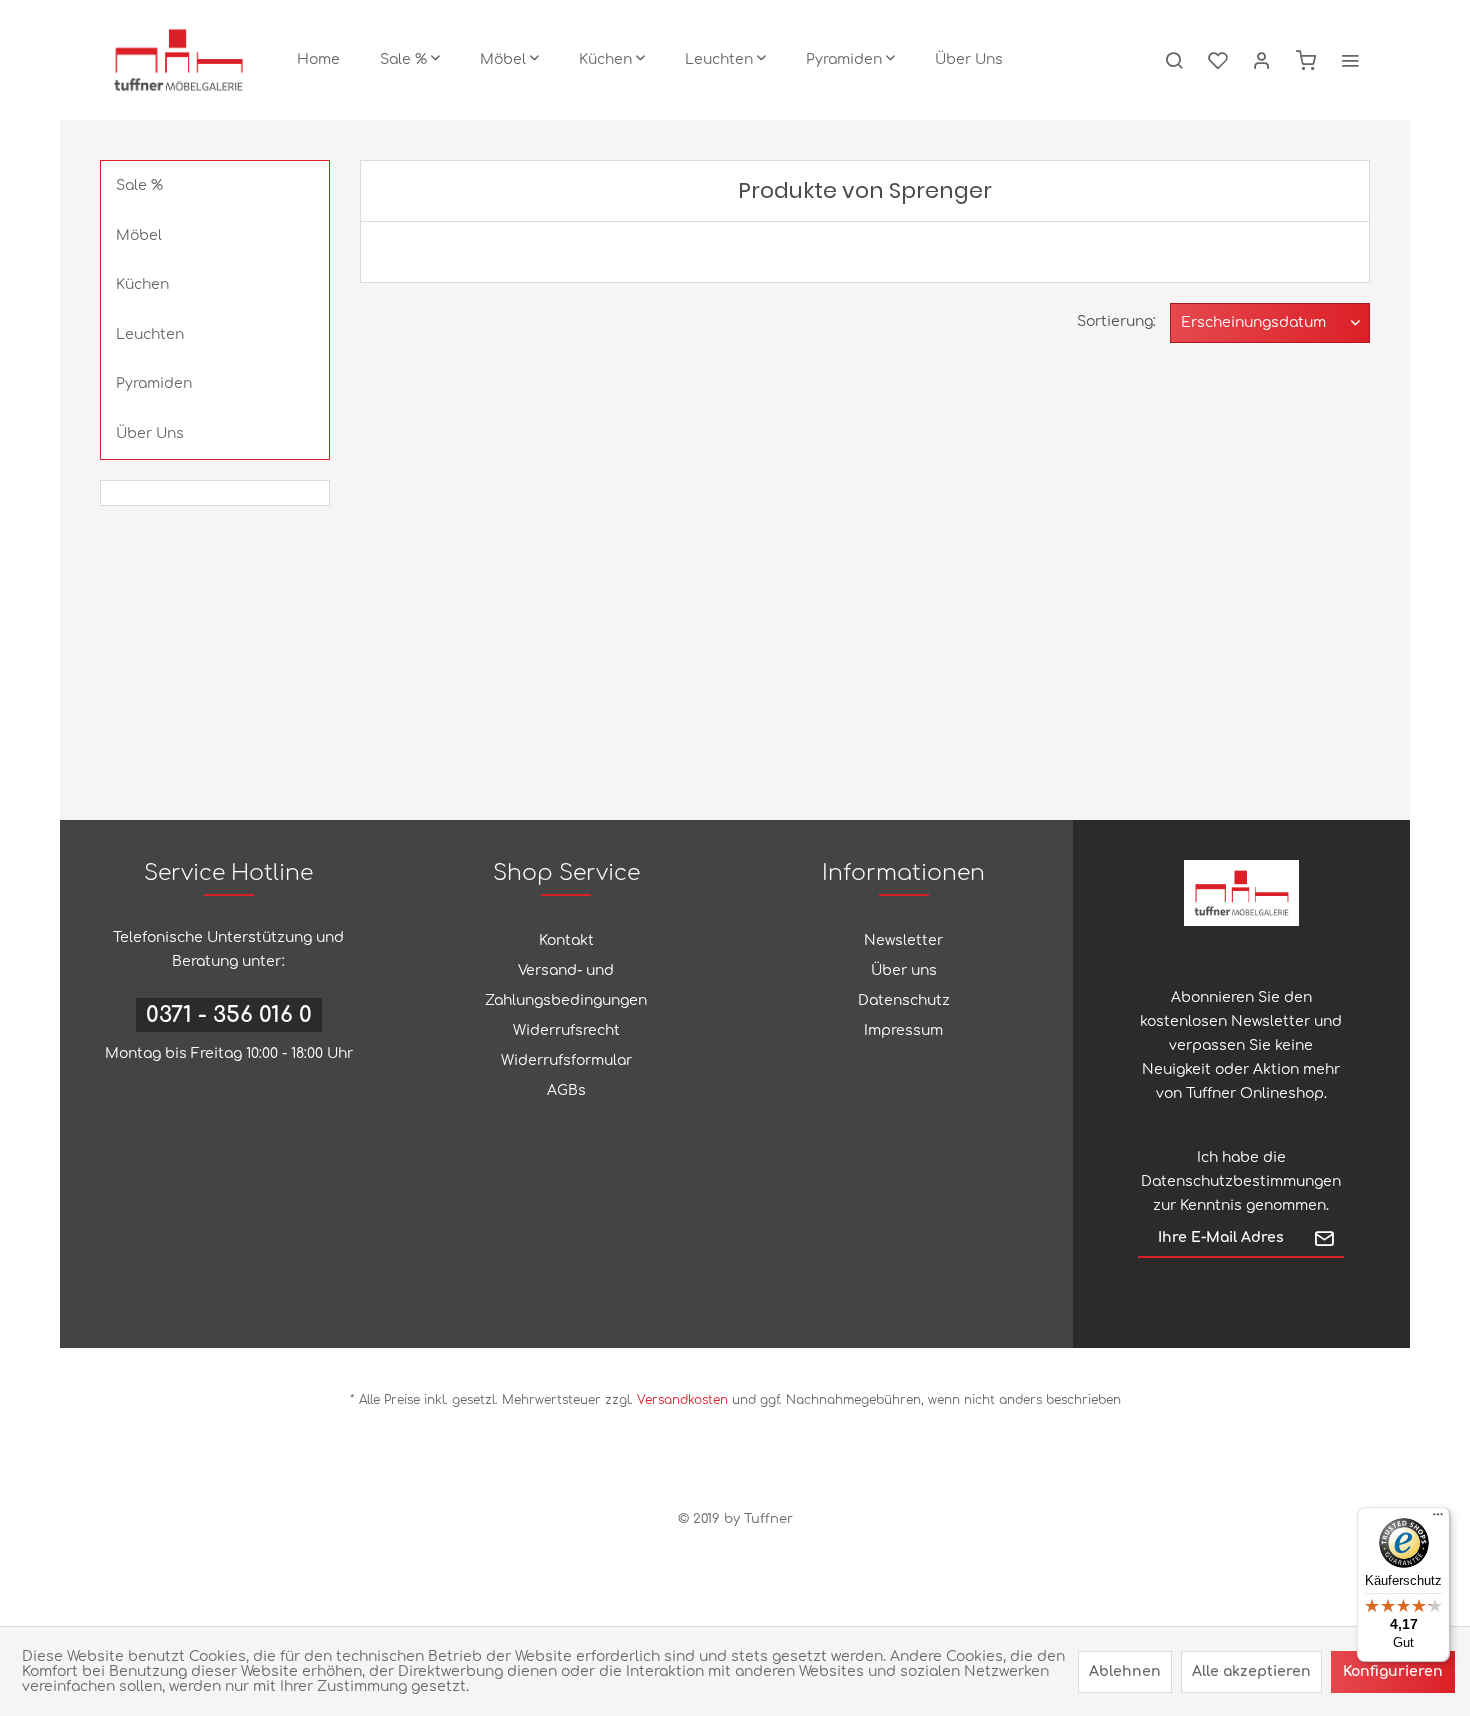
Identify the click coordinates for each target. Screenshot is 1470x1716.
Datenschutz (904, 1000)
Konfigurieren (1393, 1671)
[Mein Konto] (1262, 60)
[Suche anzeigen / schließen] (1174, 60)
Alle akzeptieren (1251, 1671)
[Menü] (1438, 1519)
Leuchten (150, 334)
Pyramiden (154, 383)
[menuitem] (318, 60)
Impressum (903, 1030)
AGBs (566, 1090)
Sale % (139, 185)
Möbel (139, 235)
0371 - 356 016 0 (229, 1015)
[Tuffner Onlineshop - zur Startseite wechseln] (178, 60)
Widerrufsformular (566, 1060)
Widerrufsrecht (566, 1030)
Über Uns (150, 433)
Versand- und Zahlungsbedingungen (566, 985)
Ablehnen (1125, 1671)
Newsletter (903, 940)
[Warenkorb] (1306, 60)
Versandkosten (682, 1400)
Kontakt (566, 940)
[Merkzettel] (1218, 60)
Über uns (904, 970)
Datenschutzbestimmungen (1241, 1181)
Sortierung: (1116, 321)
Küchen (142, 284)
